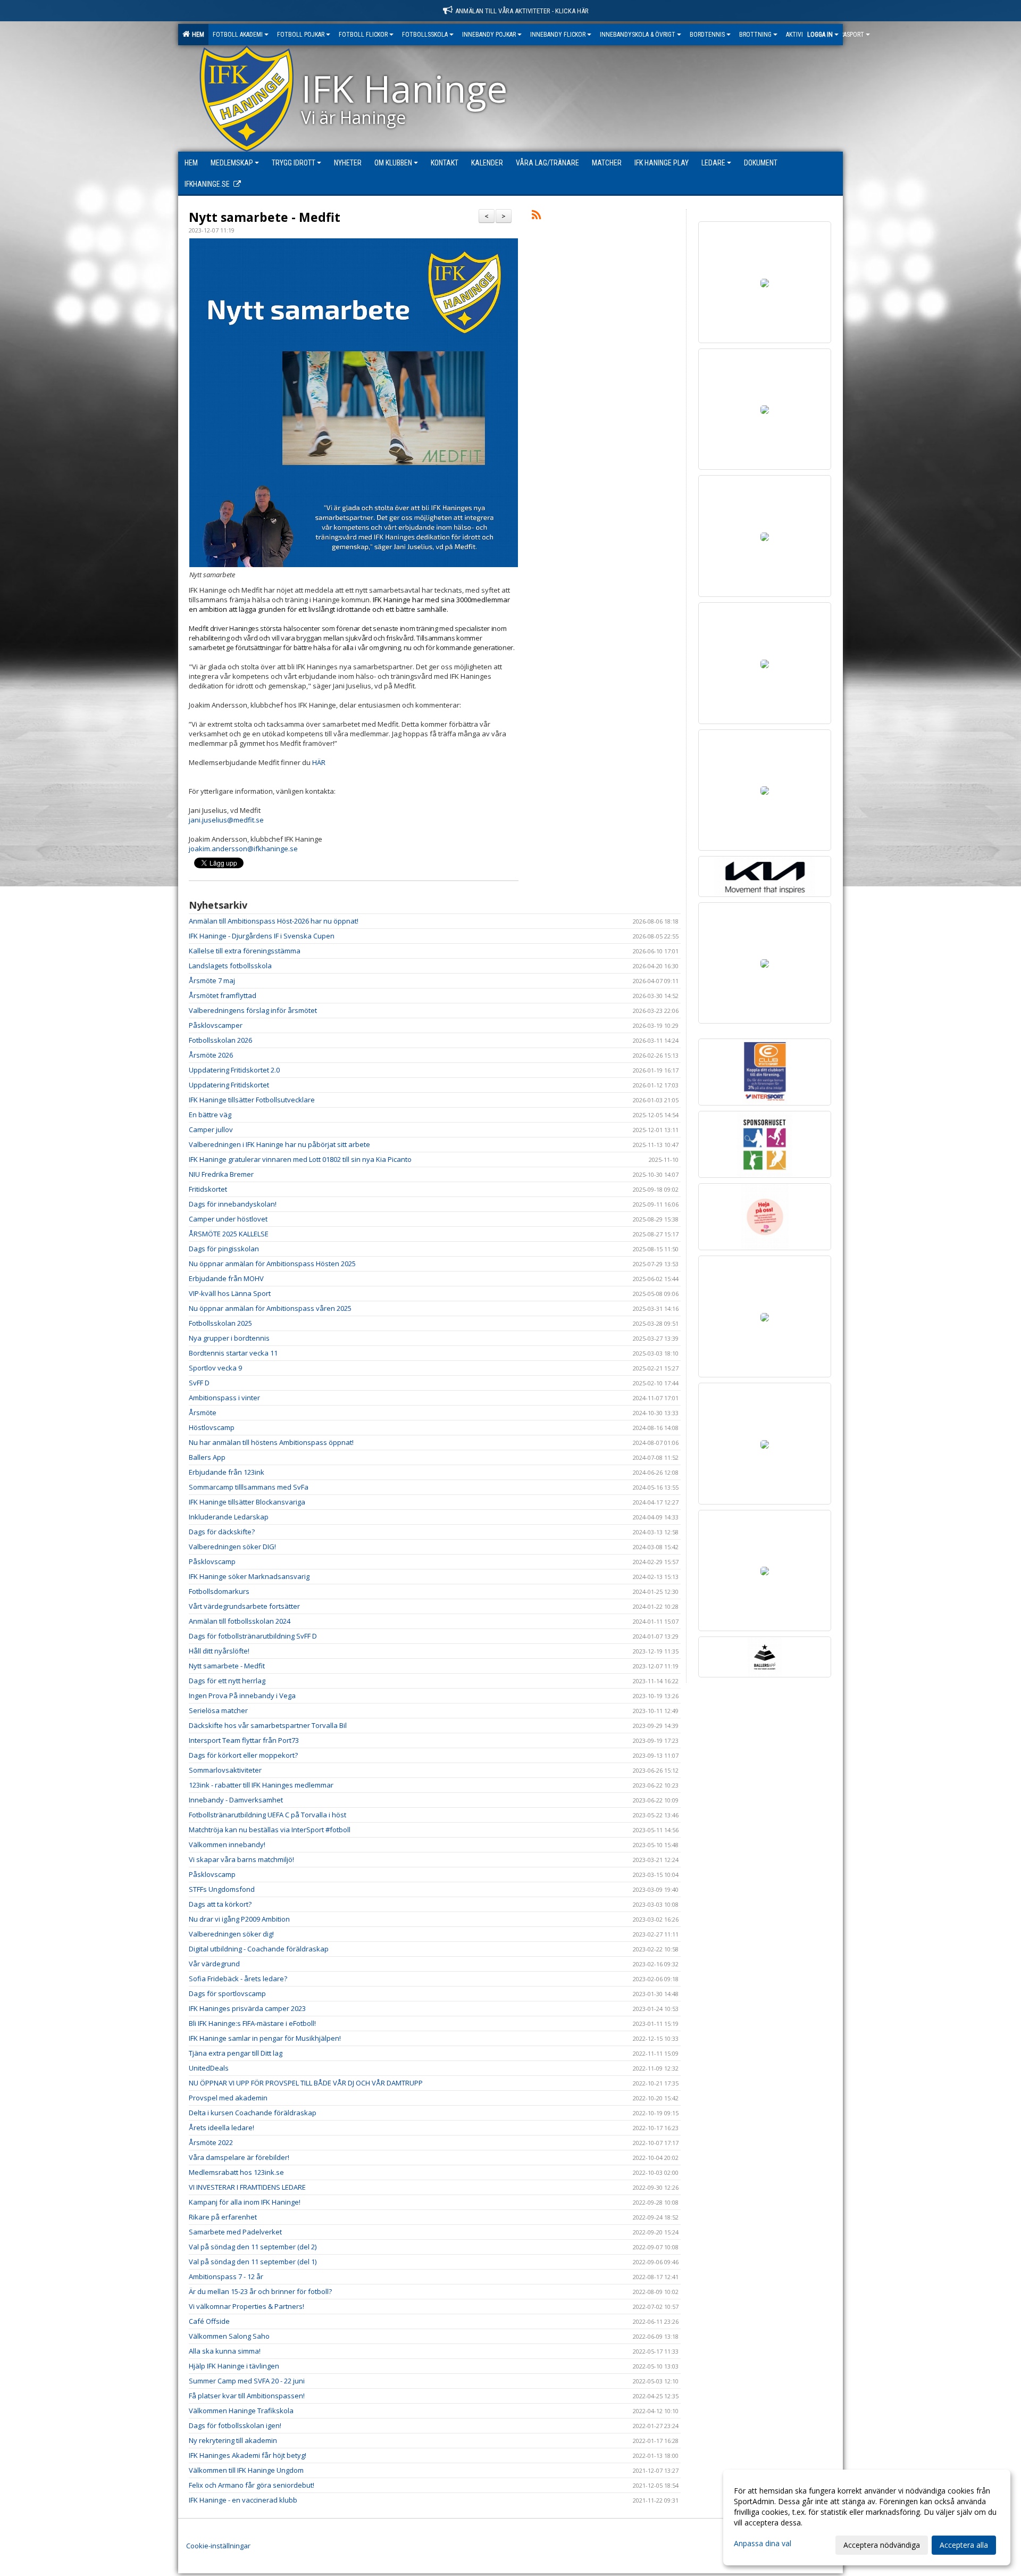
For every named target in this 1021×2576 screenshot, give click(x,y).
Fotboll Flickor (363, 35)
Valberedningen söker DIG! (232, 1547)
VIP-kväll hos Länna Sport (230, 1293)
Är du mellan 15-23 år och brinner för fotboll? (260, 2291)
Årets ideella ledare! (221, 2128)
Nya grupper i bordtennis (229, 1338)
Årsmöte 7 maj (212, 980)
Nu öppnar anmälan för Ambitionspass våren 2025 (270, 1308)
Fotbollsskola (425, 35)
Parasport (849, 35)
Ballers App (207, 1457)
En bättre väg (210, 1115)
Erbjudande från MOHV (226, 1278)
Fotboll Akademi (238, 35)
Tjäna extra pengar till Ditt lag (236, 2053)
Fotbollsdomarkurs (219, 1591)
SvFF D (199, 1383)
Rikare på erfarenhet (223, 2217)
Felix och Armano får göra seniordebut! (252, 2485)
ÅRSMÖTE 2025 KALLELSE (229, 1234)
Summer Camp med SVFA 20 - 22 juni (247, 2381)
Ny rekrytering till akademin (233, 2440)
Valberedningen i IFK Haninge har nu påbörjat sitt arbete (279, 1144)
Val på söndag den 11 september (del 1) (253, 2262)
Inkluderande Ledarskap (229, 1517)
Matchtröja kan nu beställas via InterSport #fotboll (270, 1830)
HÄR (319, 762)
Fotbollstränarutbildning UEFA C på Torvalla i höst (267, 1815)
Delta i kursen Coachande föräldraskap (253, 2113)
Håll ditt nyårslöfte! (219, 1651)
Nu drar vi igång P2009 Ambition (239, 1919)
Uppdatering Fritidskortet (229, 1085)
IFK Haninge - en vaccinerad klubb (243, 2500)
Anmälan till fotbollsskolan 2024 (240, 1621)
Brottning (755, 35)
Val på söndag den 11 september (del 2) (253, 2247)
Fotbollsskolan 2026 (220, 1040)
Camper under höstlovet (228, 1219)
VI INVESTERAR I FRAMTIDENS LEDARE (247, 2187)
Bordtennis (707, 35)
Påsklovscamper (216, 1025)
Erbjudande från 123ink (227, 1472)
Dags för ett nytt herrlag (227, 1681)
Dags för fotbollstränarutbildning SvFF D (253, 1636)
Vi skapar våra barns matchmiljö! (241, 1859)
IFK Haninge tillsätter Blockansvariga (247, 1502)
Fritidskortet (208, 1189)
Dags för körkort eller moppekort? (243, 1755)
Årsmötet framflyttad (223, 995)
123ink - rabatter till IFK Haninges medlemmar (261, 1785)
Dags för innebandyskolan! (233, 1204)
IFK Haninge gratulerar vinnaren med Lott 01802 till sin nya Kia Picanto (300, 1159)
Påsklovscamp (212, 1561)
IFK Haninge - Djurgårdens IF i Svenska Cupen (262, 936)
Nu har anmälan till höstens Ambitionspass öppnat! (271, 1442)
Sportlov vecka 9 (215, 1368)
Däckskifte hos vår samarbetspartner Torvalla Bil (268, 1725)
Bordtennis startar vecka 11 (233, 1353)
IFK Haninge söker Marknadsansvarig (249, 1576)
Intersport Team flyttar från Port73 (244, 1740)
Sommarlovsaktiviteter (225, 1770)
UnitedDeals (209, 2068)
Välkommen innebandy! (227, 1844)
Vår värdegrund (214, 1964)
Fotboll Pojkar (301, 35)
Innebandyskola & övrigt (638, 35)
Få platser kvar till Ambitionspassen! (247, 2396)
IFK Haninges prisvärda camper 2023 (247, 2008)
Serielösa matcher (218, 1710)
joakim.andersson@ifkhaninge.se (243, 849)
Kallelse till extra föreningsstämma (245, 951)
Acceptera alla (964, 2545)
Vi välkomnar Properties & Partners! (246, 2306)
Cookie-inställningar (218, 2546)
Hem (196, 35)
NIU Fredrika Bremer (221, 1174)
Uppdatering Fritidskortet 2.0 (234, 1070)
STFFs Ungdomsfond (222, 1889)
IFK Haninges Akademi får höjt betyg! (248, 2455)
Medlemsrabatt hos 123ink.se (236, 2172)
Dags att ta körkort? (220, 1904)
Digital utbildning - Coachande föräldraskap (259, 1949)
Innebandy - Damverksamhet (236, 1800)
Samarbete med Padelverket (235, 2232)
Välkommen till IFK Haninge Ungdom (246, 2470)
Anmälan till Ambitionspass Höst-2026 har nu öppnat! (274, 921)
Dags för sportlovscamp (227, 1993)
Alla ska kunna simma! (225, 2351)
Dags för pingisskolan (224, 1249)
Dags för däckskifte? (222, 1532)
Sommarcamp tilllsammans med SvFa (249, 1487)
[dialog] (867, 2517)
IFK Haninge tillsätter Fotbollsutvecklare (252, 1100)
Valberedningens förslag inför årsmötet (253, 1010)
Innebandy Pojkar (489, 35)
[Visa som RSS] (536, 217)
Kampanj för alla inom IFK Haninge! (245, 2202)
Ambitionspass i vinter (224, 1398)
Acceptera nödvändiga (882, 2545)
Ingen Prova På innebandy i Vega (242, 1696)
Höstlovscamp (212, 1427)
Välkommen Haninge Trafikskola (241, 2411)
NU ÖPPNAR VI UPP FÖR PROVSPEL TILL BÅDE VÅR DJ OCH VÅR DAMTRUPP (306, 2083)
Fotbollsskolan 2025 (220, 1323)
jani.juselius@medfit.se (226, 820)
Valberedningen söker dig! (231, 1934)
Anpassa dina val (763, 2544)
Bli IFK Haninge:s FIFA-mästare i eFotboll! (252, 2023)
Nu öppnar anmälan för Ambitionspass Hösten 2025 (272, 1264)
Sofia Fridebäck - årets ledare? (238, 1979)
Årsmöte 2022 (211, 2142)
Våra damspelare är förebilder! (239, 2157)
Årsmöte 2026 (211, 1055)
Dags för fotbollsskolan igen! (235, 2425)
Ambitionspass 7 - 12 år (226, 2276)
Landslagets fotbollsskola (230, 966)
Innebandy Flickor (558, 35)
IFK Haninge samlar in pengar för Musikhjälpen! (265, 2038)
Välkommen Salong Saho (229, 2336)
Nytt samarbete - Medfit (265, 217)
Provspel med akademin (228, 2098)
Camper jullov (211, 1129)
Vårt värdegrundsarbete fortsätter (244, 1606)
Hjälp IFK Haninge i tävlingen (234, 2366)
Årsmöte (203, 1412)
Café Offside (209, 2321)
